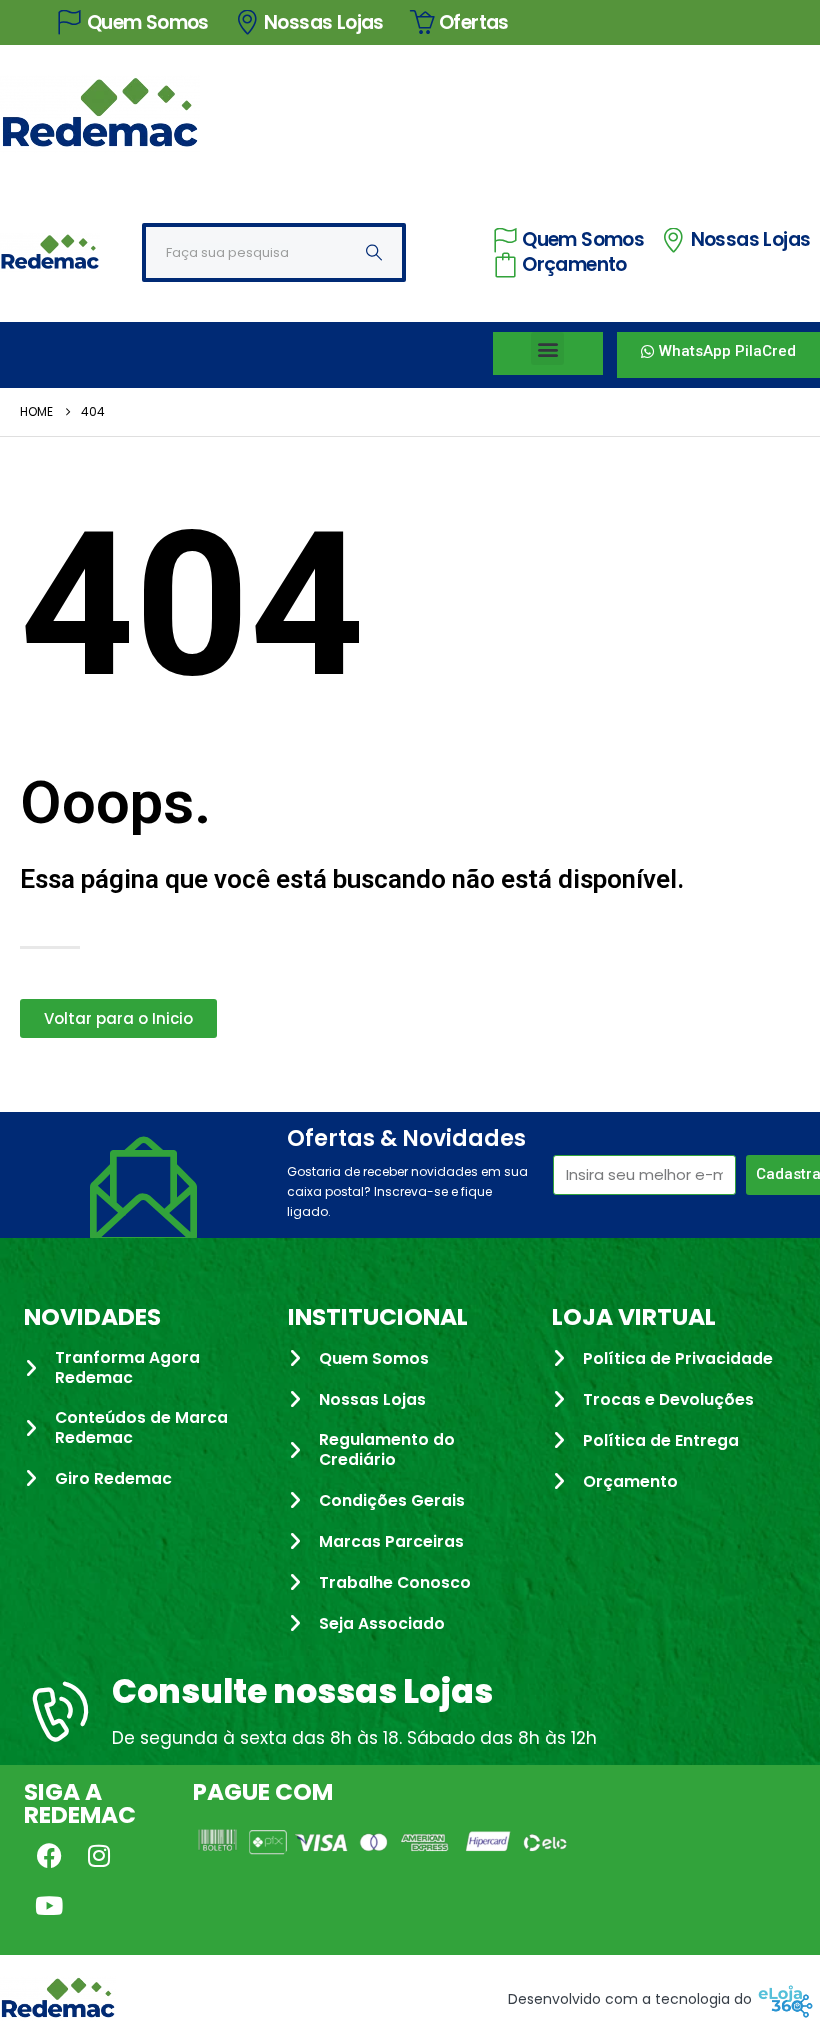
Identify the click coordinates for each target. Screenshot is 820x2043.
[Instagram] (99, 1856)
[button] (547, 348)
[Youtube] (49, 1906)
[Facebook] (49, 1856)
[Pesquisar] (374, 252)
